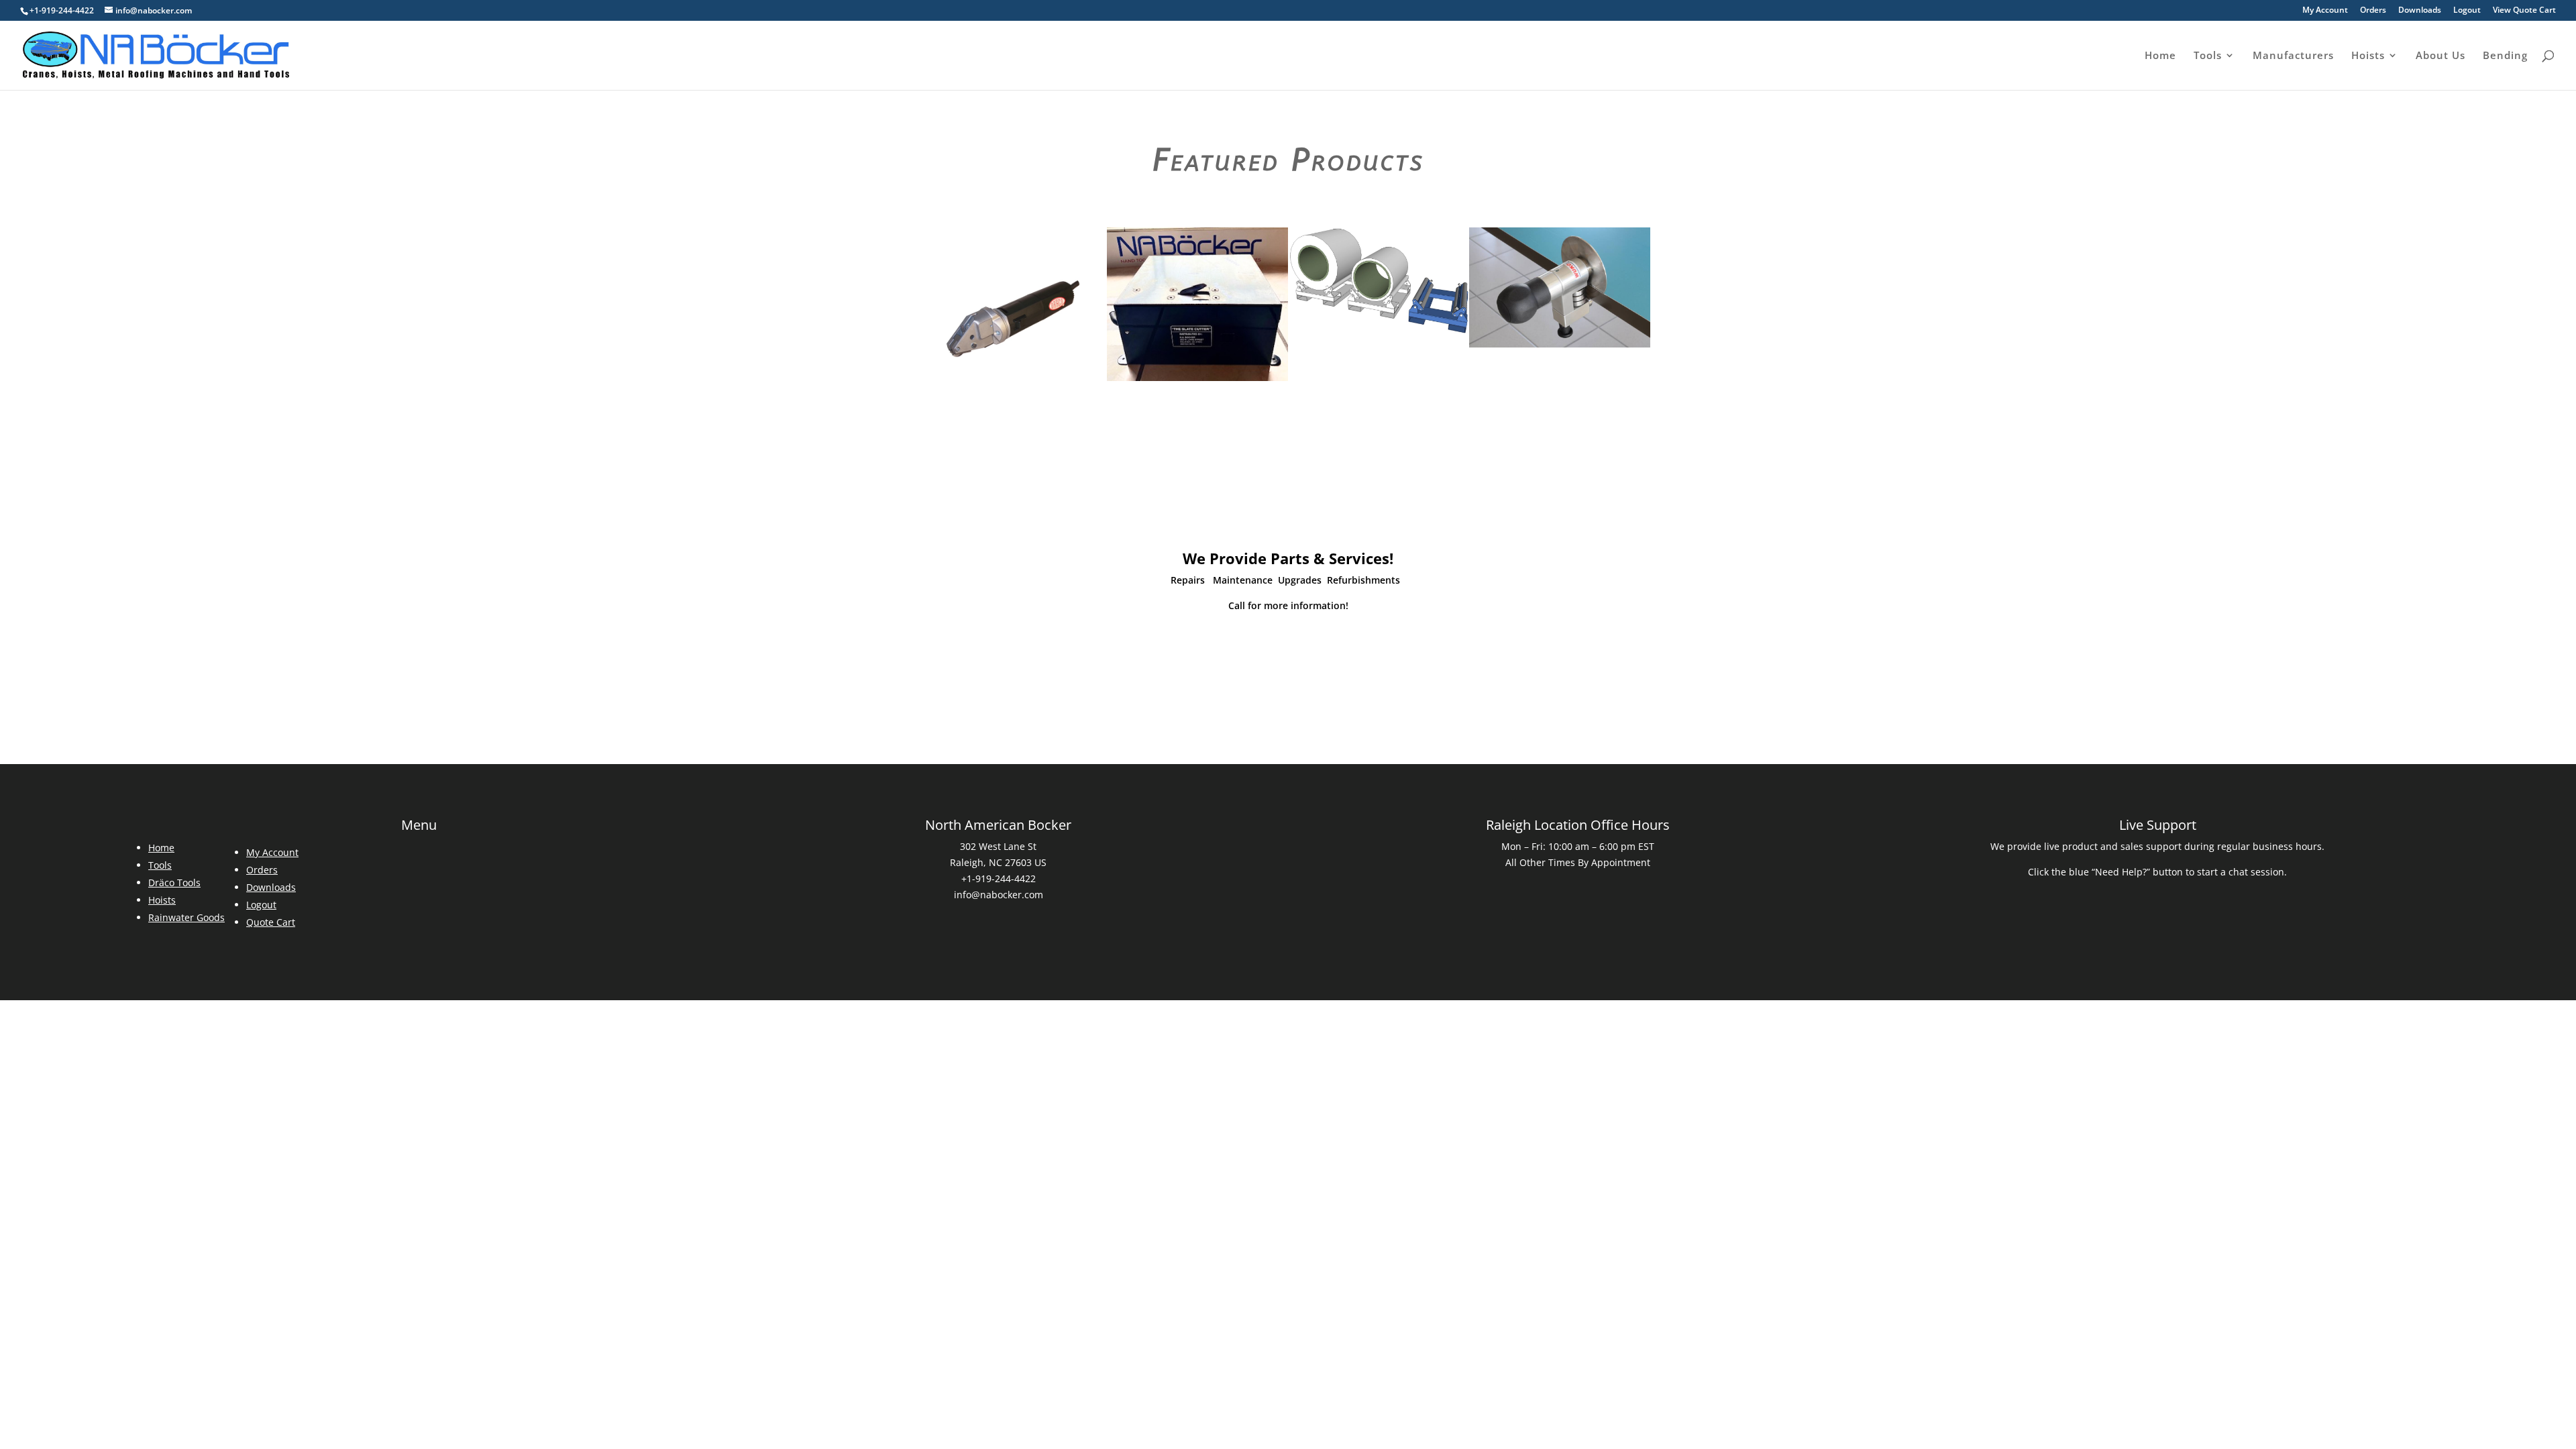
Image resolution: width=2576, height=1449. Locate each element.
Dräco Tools (174, 882)
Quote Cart (271, 922)
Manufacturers (2293, 56)
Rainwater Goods (186, 917)
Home (2160, 56)
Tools (2208, 56)
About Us (2440, 56)
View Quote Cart (2524, 11)
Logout (2467, 11)
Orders (2373, 11)
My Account (2325, 11)
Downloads (2420, 11)
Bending (2505, 56)
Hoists (2368, 56)
